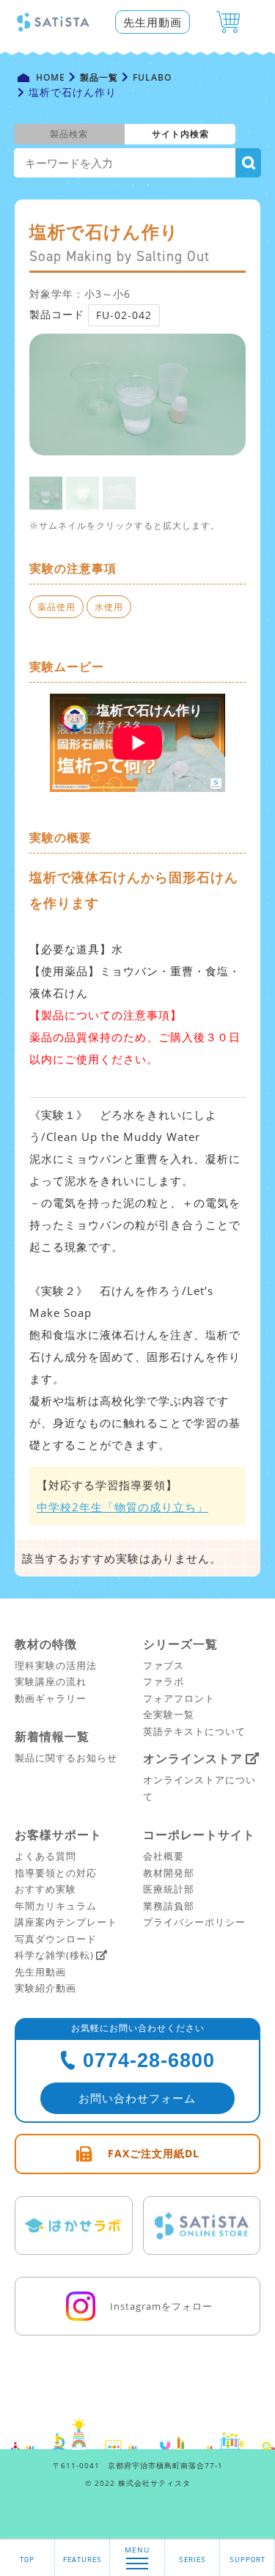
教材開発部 (169, 1873)
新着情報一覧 (52, 1736)
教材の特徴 (46, 1644)
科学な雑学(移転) (54, 1955)
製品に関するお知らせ (66, 1758)
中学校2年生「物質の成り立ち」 (122, 1507)
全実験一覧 (169, 1714)
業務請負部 (169, 1906)
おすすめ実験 (45, 1889)
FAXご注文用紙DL (154, 2153)
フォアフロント (179, 1698)
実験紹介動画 (45, 1988)
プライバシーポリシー (194, 1922)
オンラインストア (193, 1758)
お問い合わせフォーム (137, 2098)
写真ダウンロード (56, 1939)
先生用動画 (153, 22)
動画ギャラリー (51, 1698)
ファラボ (164, 1681)
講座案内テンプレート (66, 1922)
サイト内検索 (180, 134)
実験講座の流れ (51, 1681)
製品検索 (69, 134)
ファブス (164, 1665)
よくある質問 (45, 1856)
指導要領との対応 (56, 1873)
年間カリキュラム (56, 1906)
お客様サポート (58, 1835)
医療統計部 (169, 1889)
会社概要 (164, 1856)
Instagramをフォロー (161, 2306)
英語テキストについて (194, 1731)
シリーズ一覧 (180, 1644)
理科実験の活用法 (56, 1665)
